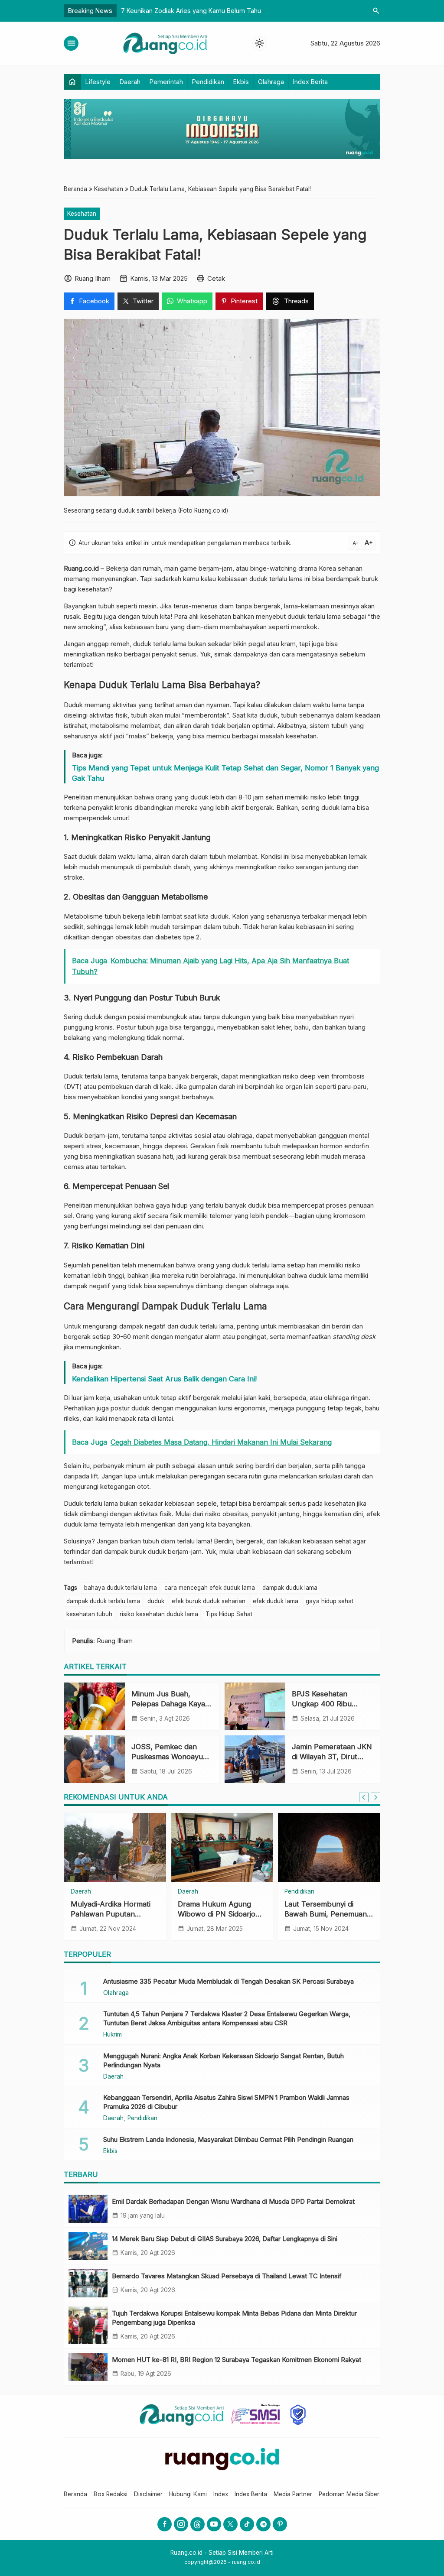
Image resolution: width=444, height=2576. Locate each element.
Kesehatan (82, 214)
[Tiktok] (247, 2524)
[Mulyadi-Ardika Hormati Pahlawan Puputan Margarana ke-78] (115, 1848)
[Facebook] (165, 2524)
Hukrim (113, 2035)
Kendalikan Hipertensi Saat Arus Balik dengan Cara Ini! (164, 1379)
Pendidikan (208, 82)
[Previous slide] (364, 1797)
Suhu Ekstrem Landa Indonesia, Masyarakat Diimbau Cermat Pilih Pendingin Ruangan (228, 2139)
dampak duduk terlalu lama (103, 1601)
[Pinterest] (280, 2524)
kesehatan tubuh (89, 1614)
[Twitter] (230, 2524)
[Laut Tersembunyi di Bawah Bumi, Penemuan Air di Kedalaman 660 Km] (329, 1848)
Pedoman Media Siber (349, 2494)
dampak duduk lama (290, 1588)
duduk (156, 1601)
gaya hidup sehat (330, 1601)
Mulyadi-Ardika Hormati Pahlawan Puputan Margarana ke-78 (111, 1914)
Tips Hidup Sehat (229, 1614)
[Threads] (198, 2524)
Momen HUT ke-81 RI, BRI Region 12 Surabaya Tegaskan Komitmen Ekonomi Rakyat (237, 2360)
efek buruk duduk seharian (209, 1601)
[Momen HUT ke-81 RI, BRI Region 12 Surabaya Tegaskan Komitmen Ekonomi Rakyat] (88, 2367)
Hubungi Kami (188, 2494)
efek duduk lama (276, 1601)
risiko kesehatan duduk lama (159, 1614)
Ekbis (241, 82)
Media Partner (293, 2494)
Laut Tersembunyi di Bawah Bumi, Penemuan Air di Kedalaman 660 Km (327, 1914)
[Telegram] (263, 2524)
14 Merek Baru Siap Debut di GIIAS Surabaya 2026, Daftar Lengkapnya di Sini (225, 2239)
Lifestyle (98, 82)
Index (221, 2494)
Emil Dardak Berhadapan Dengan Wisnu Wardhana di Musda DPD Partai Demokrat (233, 2201)
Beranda (75, 2494)
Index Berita (310, 82)
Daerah (130, 82)
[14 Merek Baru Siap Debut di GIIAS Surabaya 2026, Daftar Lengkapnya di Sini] (88, 2246)
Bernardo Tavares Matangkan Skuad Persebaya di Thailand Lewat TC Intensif (227, 2276)
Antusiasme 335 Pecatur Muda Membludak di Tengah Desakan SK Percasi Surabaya (229, 1981)
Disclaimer (148, 2494)
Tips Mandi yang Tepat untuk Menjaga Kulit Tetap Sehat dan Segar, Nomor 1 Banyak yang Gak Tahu (225, 773)
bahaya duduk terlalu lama (121, 1588)
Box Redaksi (111, 2494)
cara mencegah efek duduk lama (210, 1588)
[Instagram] (181, 2524)
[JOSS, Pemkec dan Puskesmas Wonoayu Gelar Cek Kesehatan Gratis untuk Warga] (95, 1759)
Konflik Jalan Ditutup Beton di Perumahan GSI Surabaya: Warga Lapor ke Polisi (234, 11)
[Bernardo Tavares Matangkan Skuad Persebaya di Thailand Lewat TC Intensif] (88, 2283)
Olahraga (271, 82)
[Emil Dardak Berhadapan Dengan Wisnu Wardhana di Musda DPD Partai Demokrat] (88, 2209)
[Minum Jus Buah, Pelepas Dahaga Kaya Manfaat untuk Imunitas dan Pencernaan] (95, 1706)
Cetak (216, 278)
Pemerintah (166, 82)
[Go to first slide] (375, 1797)
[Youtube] (214, 2524)
